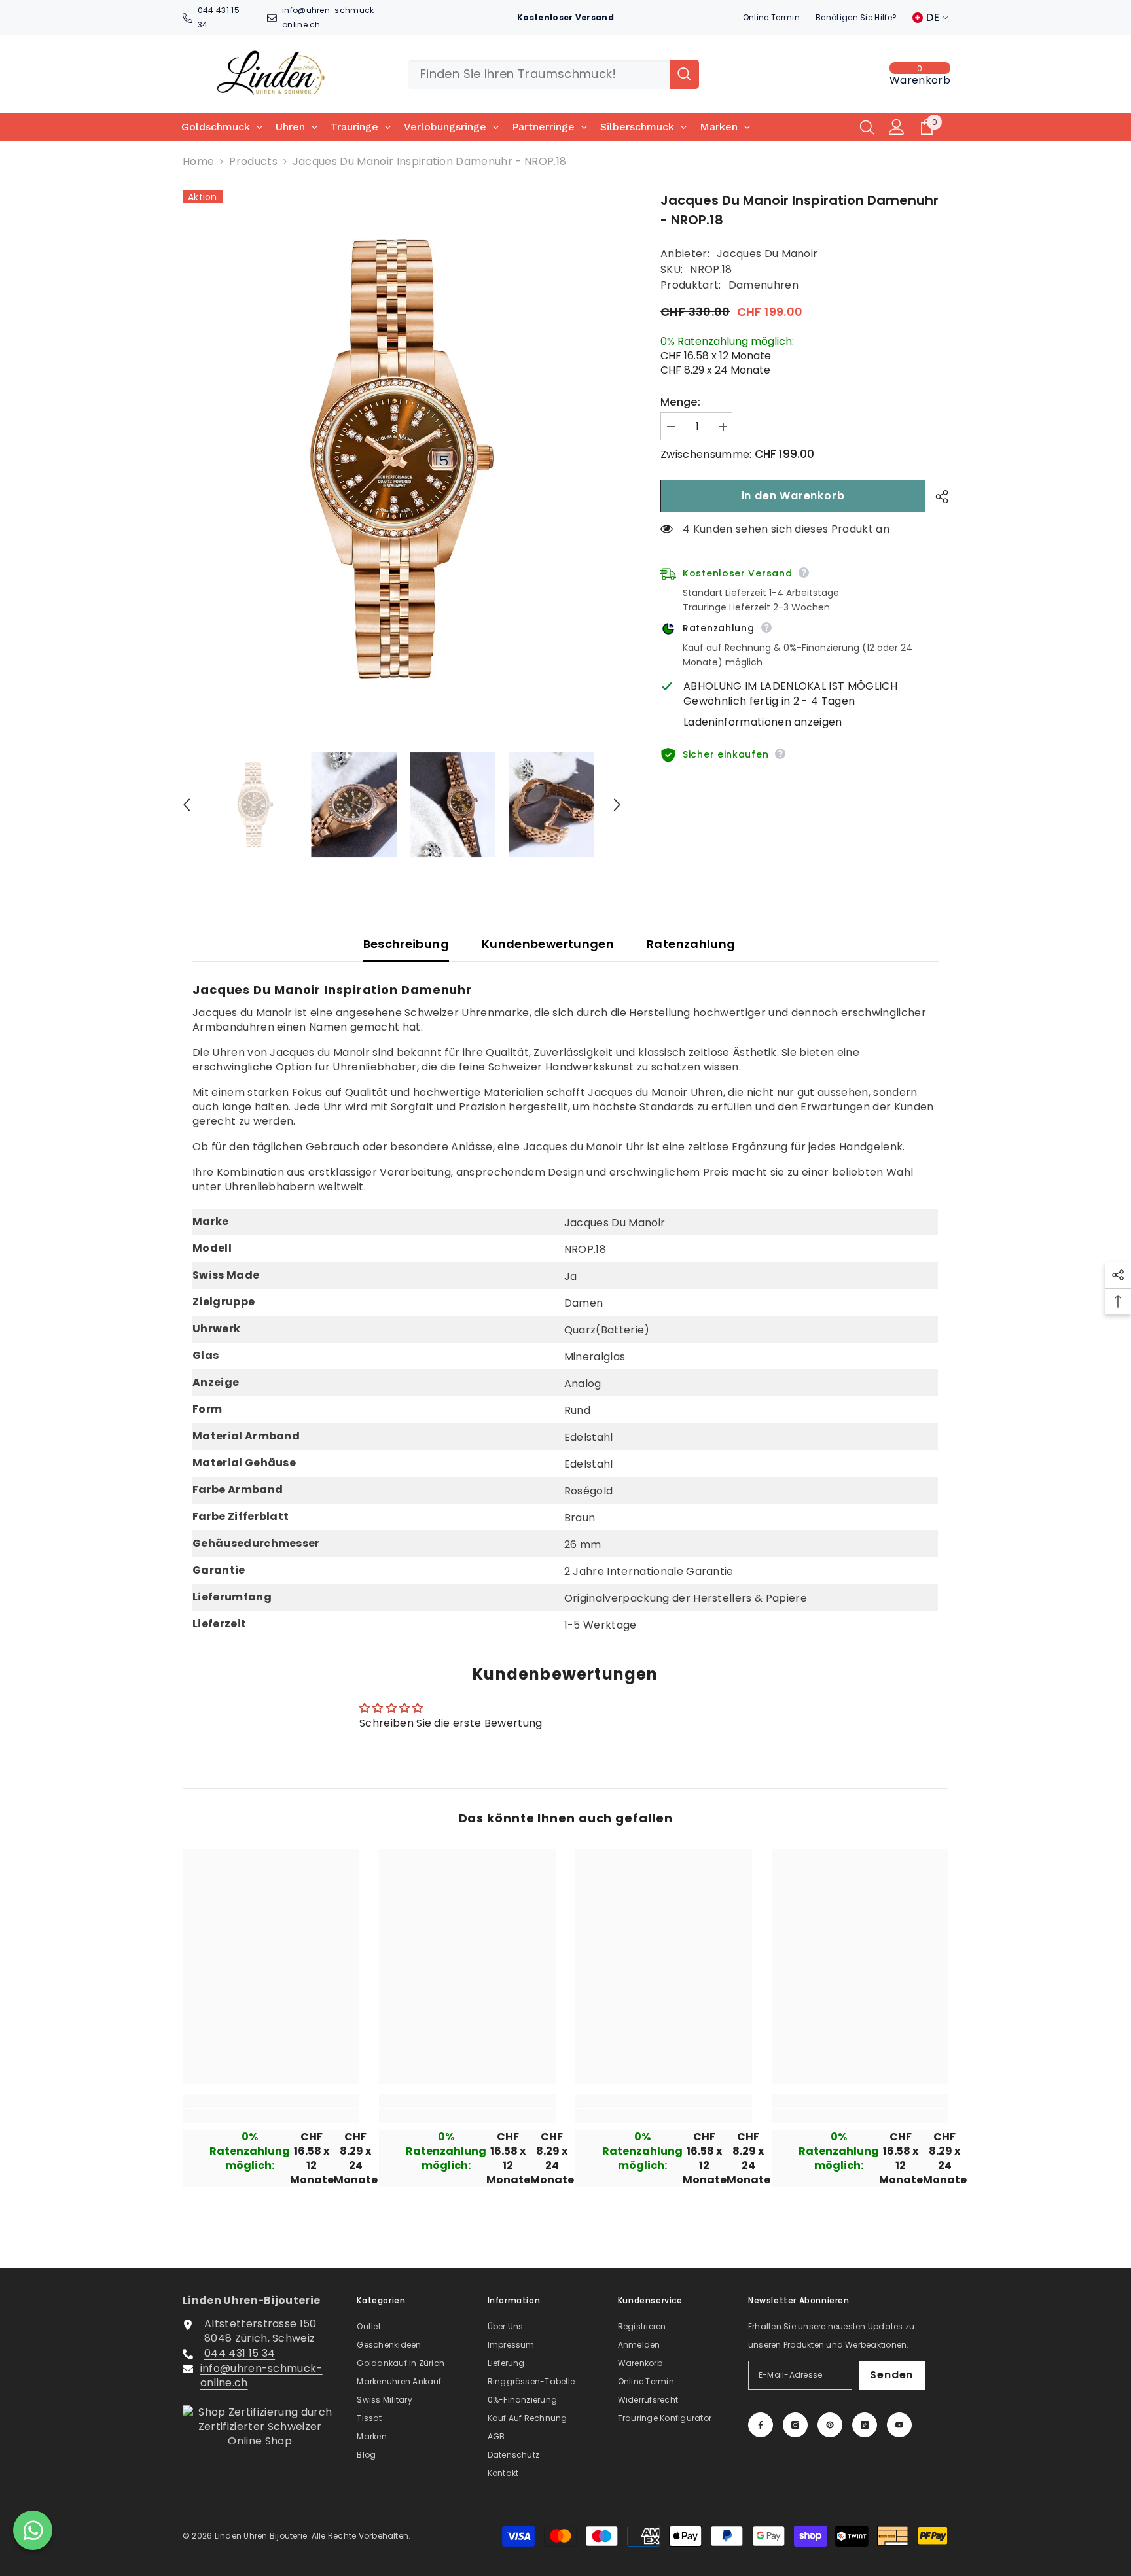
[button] (187, 805)
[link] (271, 2116)
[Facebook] (761, 2425)
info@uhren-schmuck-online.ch (261, 2375)
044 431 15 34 (240, 2353)
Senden (891, 2375)
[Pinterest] (830, 2425)
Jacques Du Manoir (767, 254)
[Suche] (554, 74)
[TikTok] (865, 2425)
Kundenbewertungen (548, 944)
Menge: (680, 402)
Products (253, 162)
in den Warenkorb (793, 496)
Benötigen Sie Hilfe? (856, 17)
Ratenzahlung (691, 944)
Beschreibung (406, 944)
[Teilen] (937, 497)
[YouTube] (899, 2425)
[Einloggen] (897, 127)
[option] (402, 459)
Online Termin (771, 17)
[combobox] (539, 74)
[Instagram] (795, 2425)
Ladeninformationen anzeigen (763, 722)
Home (198, 162)
